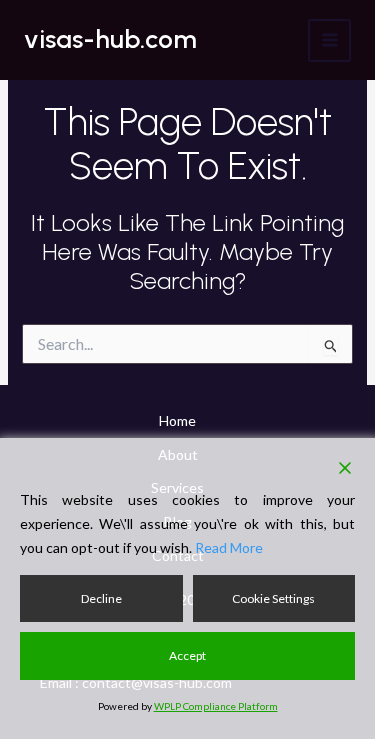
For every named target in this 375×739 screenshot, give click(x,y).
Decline (101, 598)
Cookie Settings (273, 598)
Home (177, 420)
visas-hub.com (110, 39)
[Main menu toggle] (329, 40)
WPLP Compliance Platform (216, 706)
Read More (229, 547)
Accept (187, 655)
